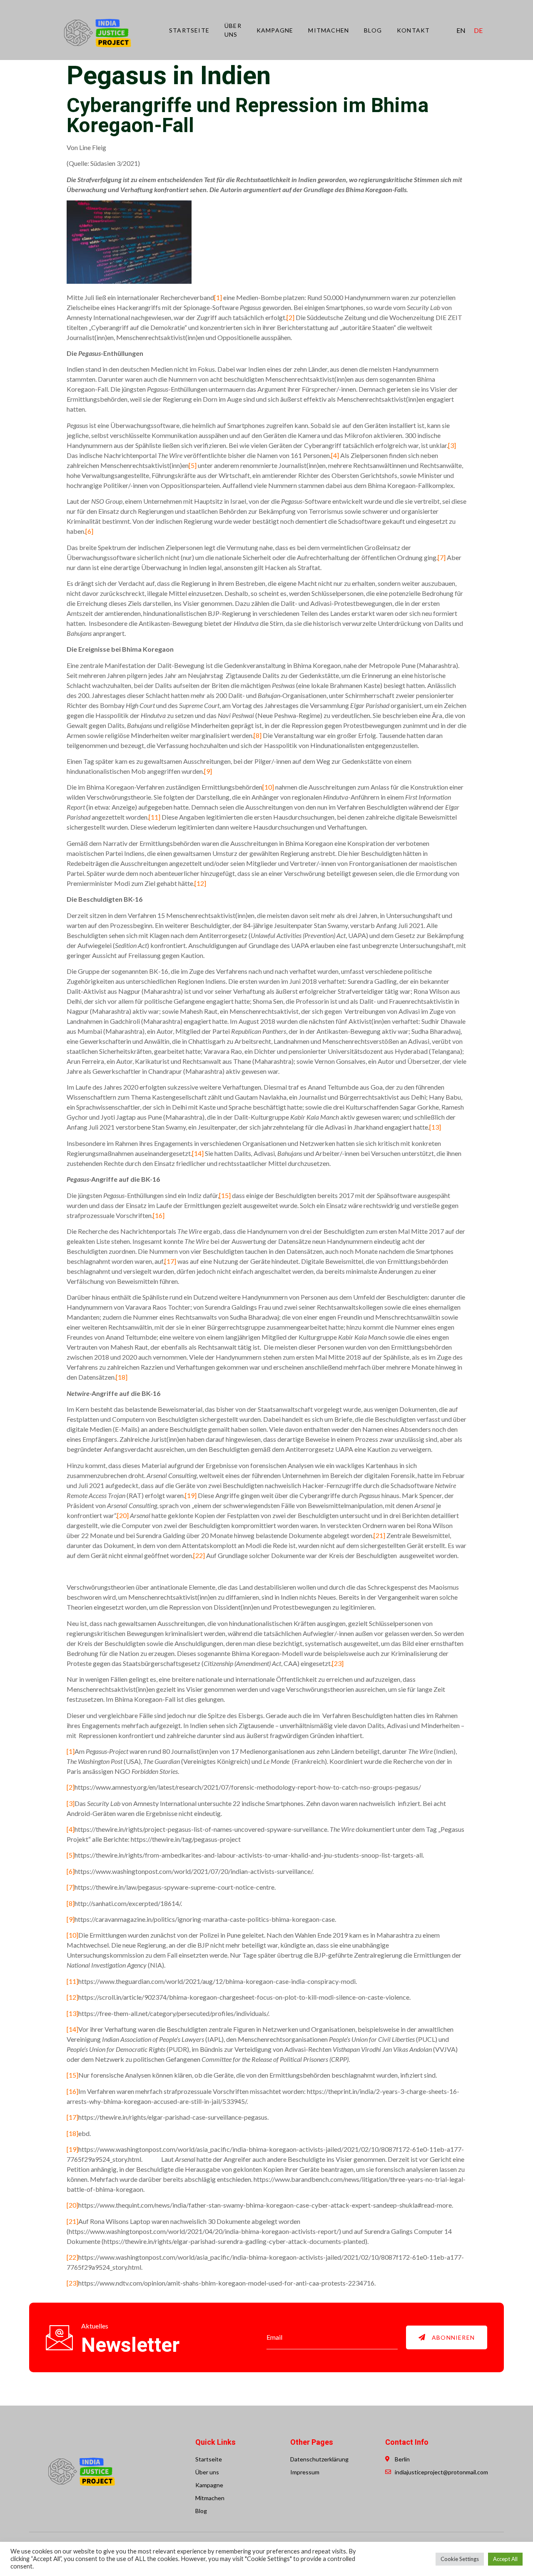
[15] (225, 1195)
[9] (208, 771)
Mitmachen (329, 30)
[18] (122, 1377)
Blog (373, 30)
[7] (442, 557)
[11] (154, 817)
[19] (191, 1495)
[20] (123, 1515)
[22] (199, 1555)
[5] (193, 465)
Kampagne (275, 30)
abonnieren (453, 2337)
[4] (335, 455)
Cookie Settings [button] (460, 2559)
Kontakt (413, 30)
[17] (170, 1261)
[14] (198, 1153)
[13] (435, 1127)
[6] (89, 531)
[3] (452, 445)
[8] (258, 735)
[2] (290, 317)
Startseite (189, 30)
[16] (159, 1215)
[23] (338, 1663)
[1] (218, 297)
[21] (379, 1535)
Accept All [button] (505, 2559)
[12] (200, 883)
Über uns (233, 30)
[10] (268, 787)
